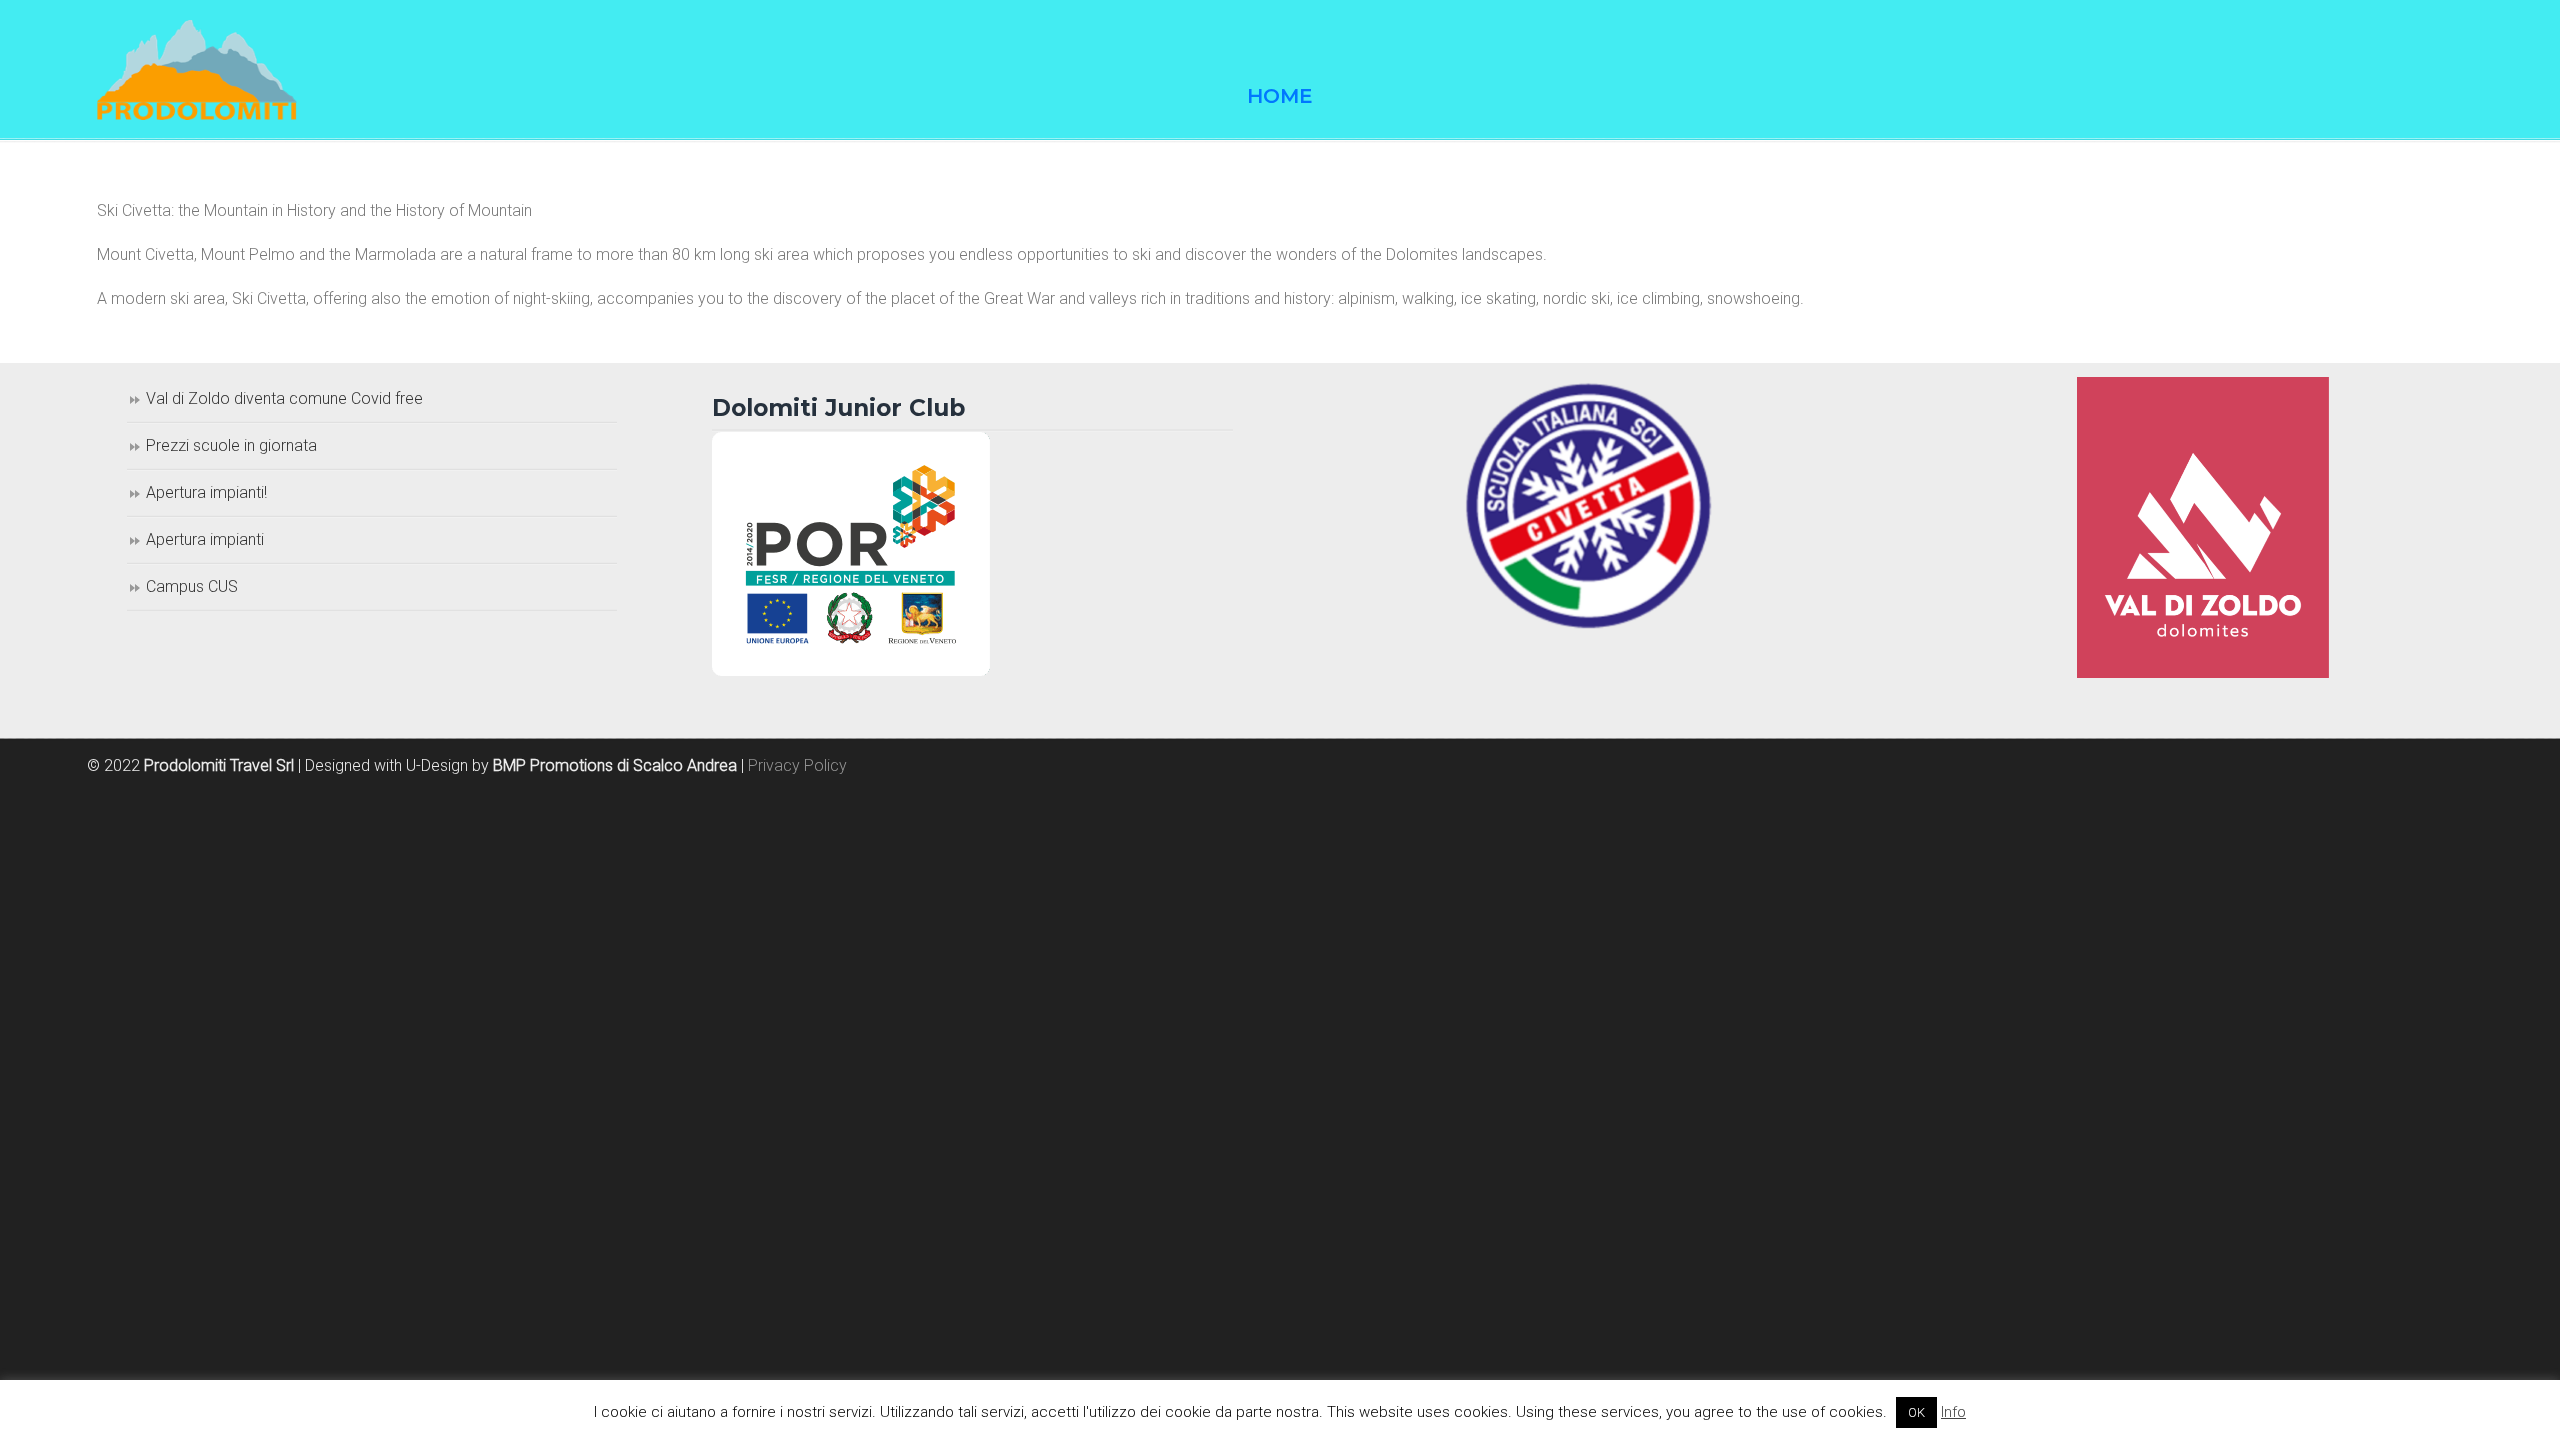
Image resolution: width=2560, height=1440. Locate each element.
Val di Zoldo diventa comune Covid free (284, 398)
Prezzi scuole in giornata (231, 445)
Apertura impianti (205, 539)
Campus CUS (192, 586)
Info (1953, 1412)
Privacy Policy (797, 765)
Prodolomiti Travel (197, 70)
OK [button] (1916, 1412)
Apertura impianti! (206, 492)
